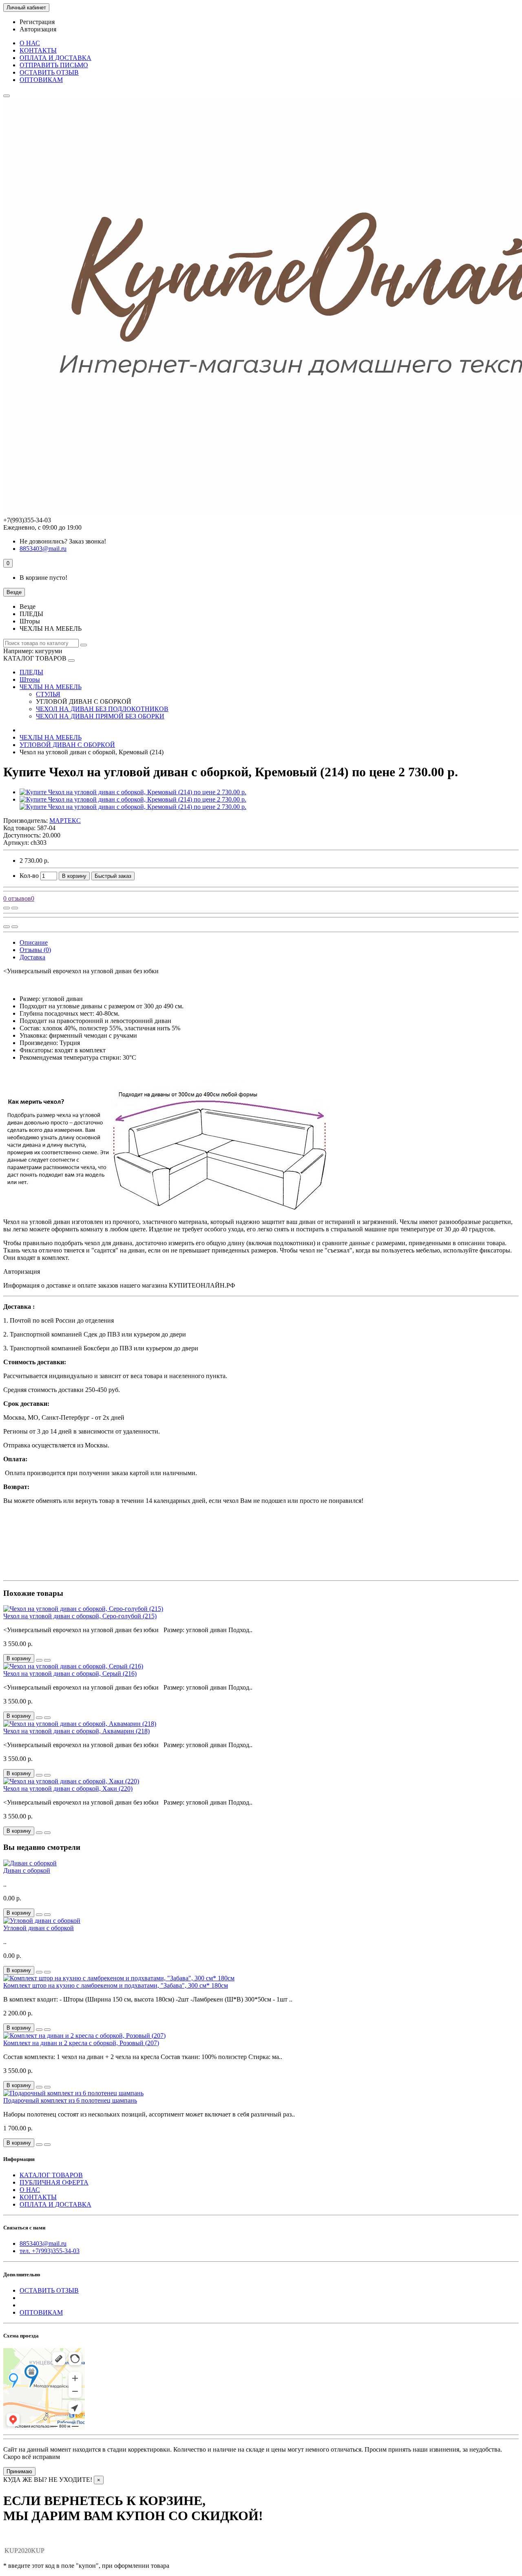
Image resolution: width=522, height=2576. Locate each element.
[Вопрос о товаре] (7, 908)
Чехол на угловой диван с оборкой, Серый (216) (70, 1674)
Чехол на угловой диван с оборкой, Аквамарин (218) (76, 1731)
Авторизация (38, 29)
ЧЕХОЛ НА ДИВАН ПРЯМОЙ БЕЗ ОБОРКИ (100, 716)
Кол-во (29, 876)
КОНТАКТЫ (38, 50)
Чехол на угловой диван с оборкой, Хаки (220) (68, 1788)
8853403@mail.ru (43, 2244)
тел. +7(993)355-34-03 (50, 2251)
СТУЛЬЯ (48, 694)
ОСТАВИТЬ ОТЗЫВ (49, 72)
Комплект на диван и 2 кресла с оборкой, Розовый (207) (81, 2043)
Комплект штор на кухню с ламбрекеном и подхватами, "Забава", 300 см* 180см (116, 1985)
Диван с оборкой (27, 1870)
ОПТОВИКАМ (41, 80)
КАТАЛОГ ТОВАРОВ (51, 2175)
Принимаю (19, 2471)
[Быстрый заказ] (39, 1660)
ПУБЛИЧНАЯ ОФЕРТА (54, 2182)
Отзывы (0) (35, 950)
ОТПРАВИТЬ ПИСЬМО (54, 65)
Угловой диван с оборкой (39, 1928)
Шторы (30, 679)
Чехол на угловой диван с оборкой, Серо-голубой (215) (80, 1616)
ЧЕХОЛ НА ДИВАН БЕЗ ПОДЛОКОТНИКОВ (102, 709)
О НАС (30, 43)
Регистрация (37, 22)
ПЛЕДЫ (31, 672)
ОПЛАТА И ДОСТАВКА (55, 58)
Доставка (32, 957)
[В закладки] (15, 908)
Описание (34, 942)
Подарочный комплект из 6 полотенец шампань (70, 2100)
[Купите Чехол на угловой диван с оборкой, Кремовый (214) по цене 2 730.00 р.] (133, 792)
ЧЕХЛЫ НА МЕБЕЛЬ (51, 687)
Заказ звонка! (63, 541)
